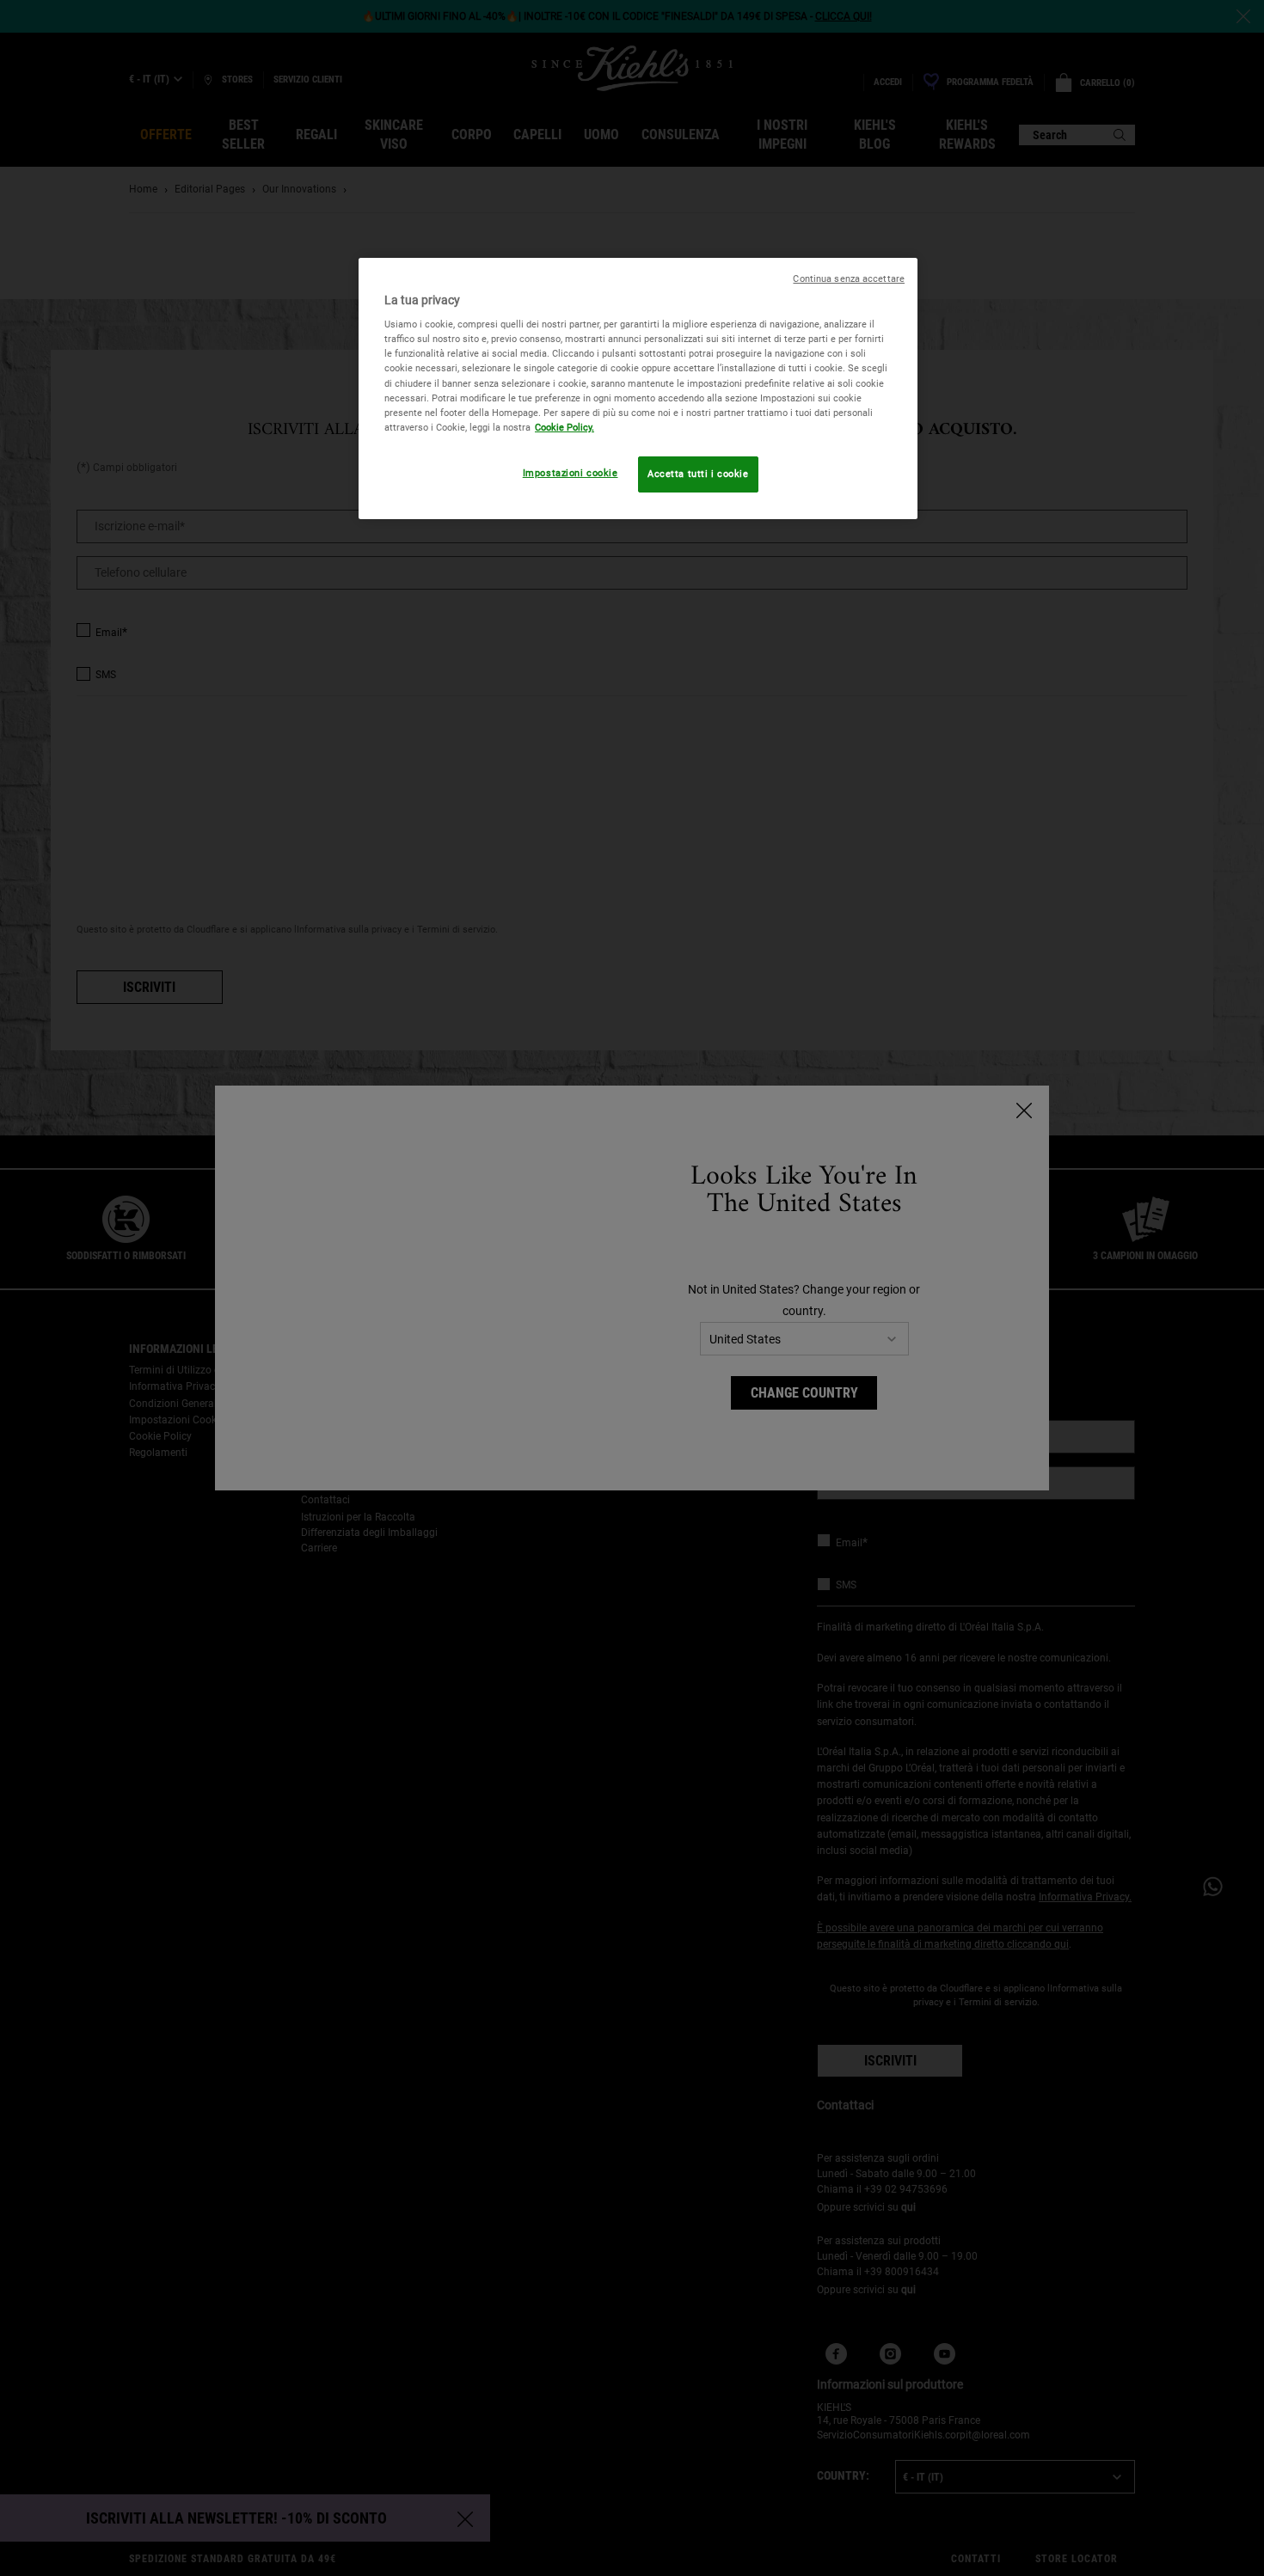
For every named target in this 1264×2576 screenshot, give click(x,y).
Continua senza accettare (849, 279)
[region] (638, 389)
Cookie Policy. (565, 427)
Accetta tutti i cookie (698, 474)
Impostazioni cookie (571, 473)
